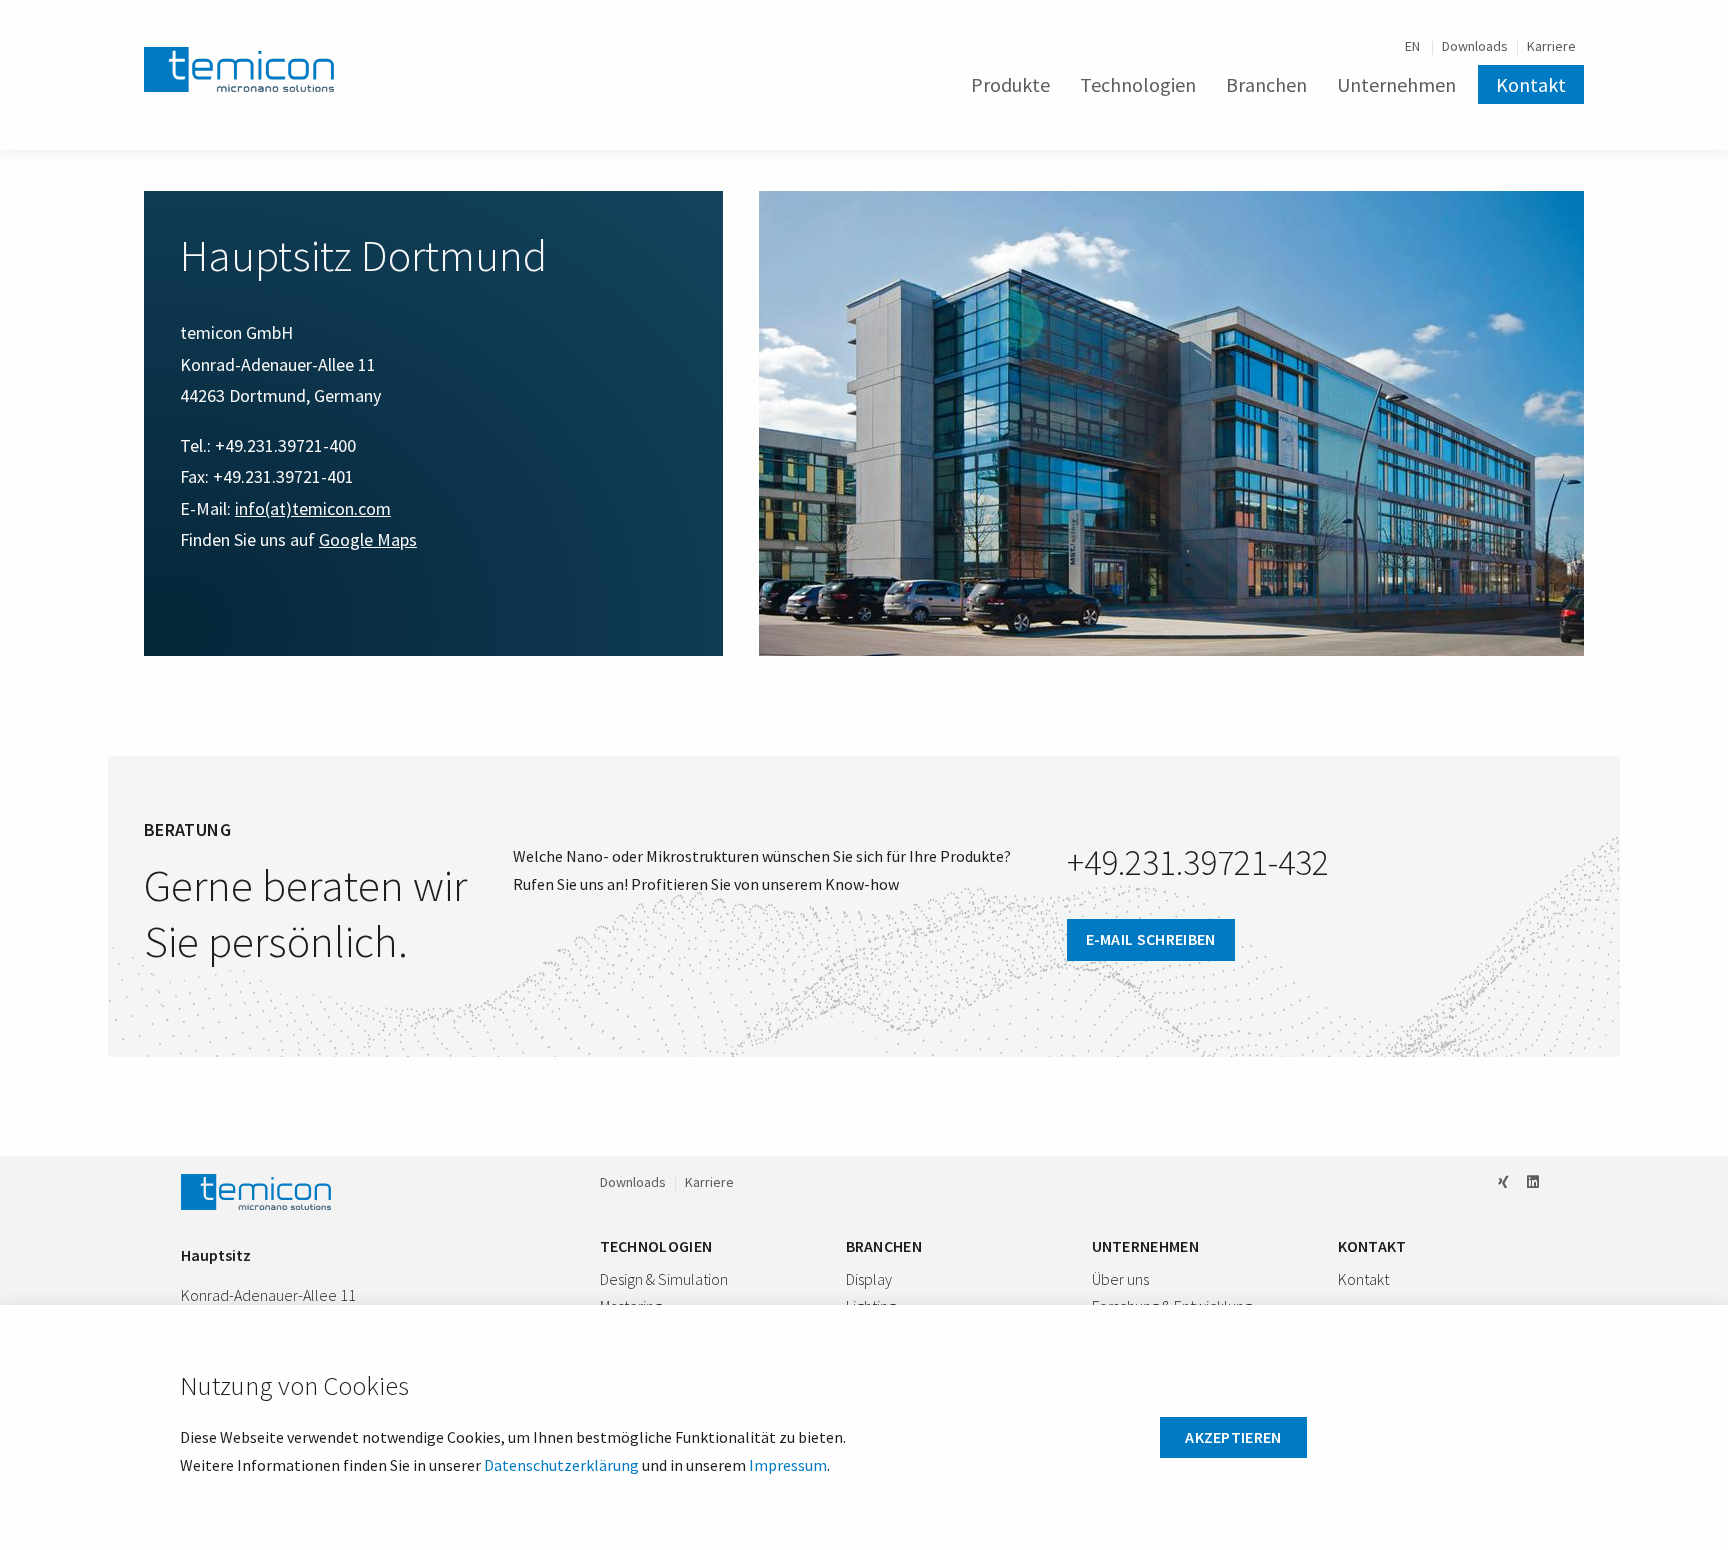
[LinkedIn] (1533, 1182)
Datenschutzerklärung (561, 1465)
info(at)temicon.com (313, 508)
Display (869, 1279)
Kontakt (1531, 84)
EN (1414, 46)
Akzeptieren (1233, 1437)
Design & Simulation (664, 1279)
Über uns (1120, 1279)
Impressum (788, 1465)
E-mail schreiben (1151, 939)
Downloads (1475, 46)
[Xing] (1503, 1182)
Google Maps (368, 539)
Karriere (1551, 46)
